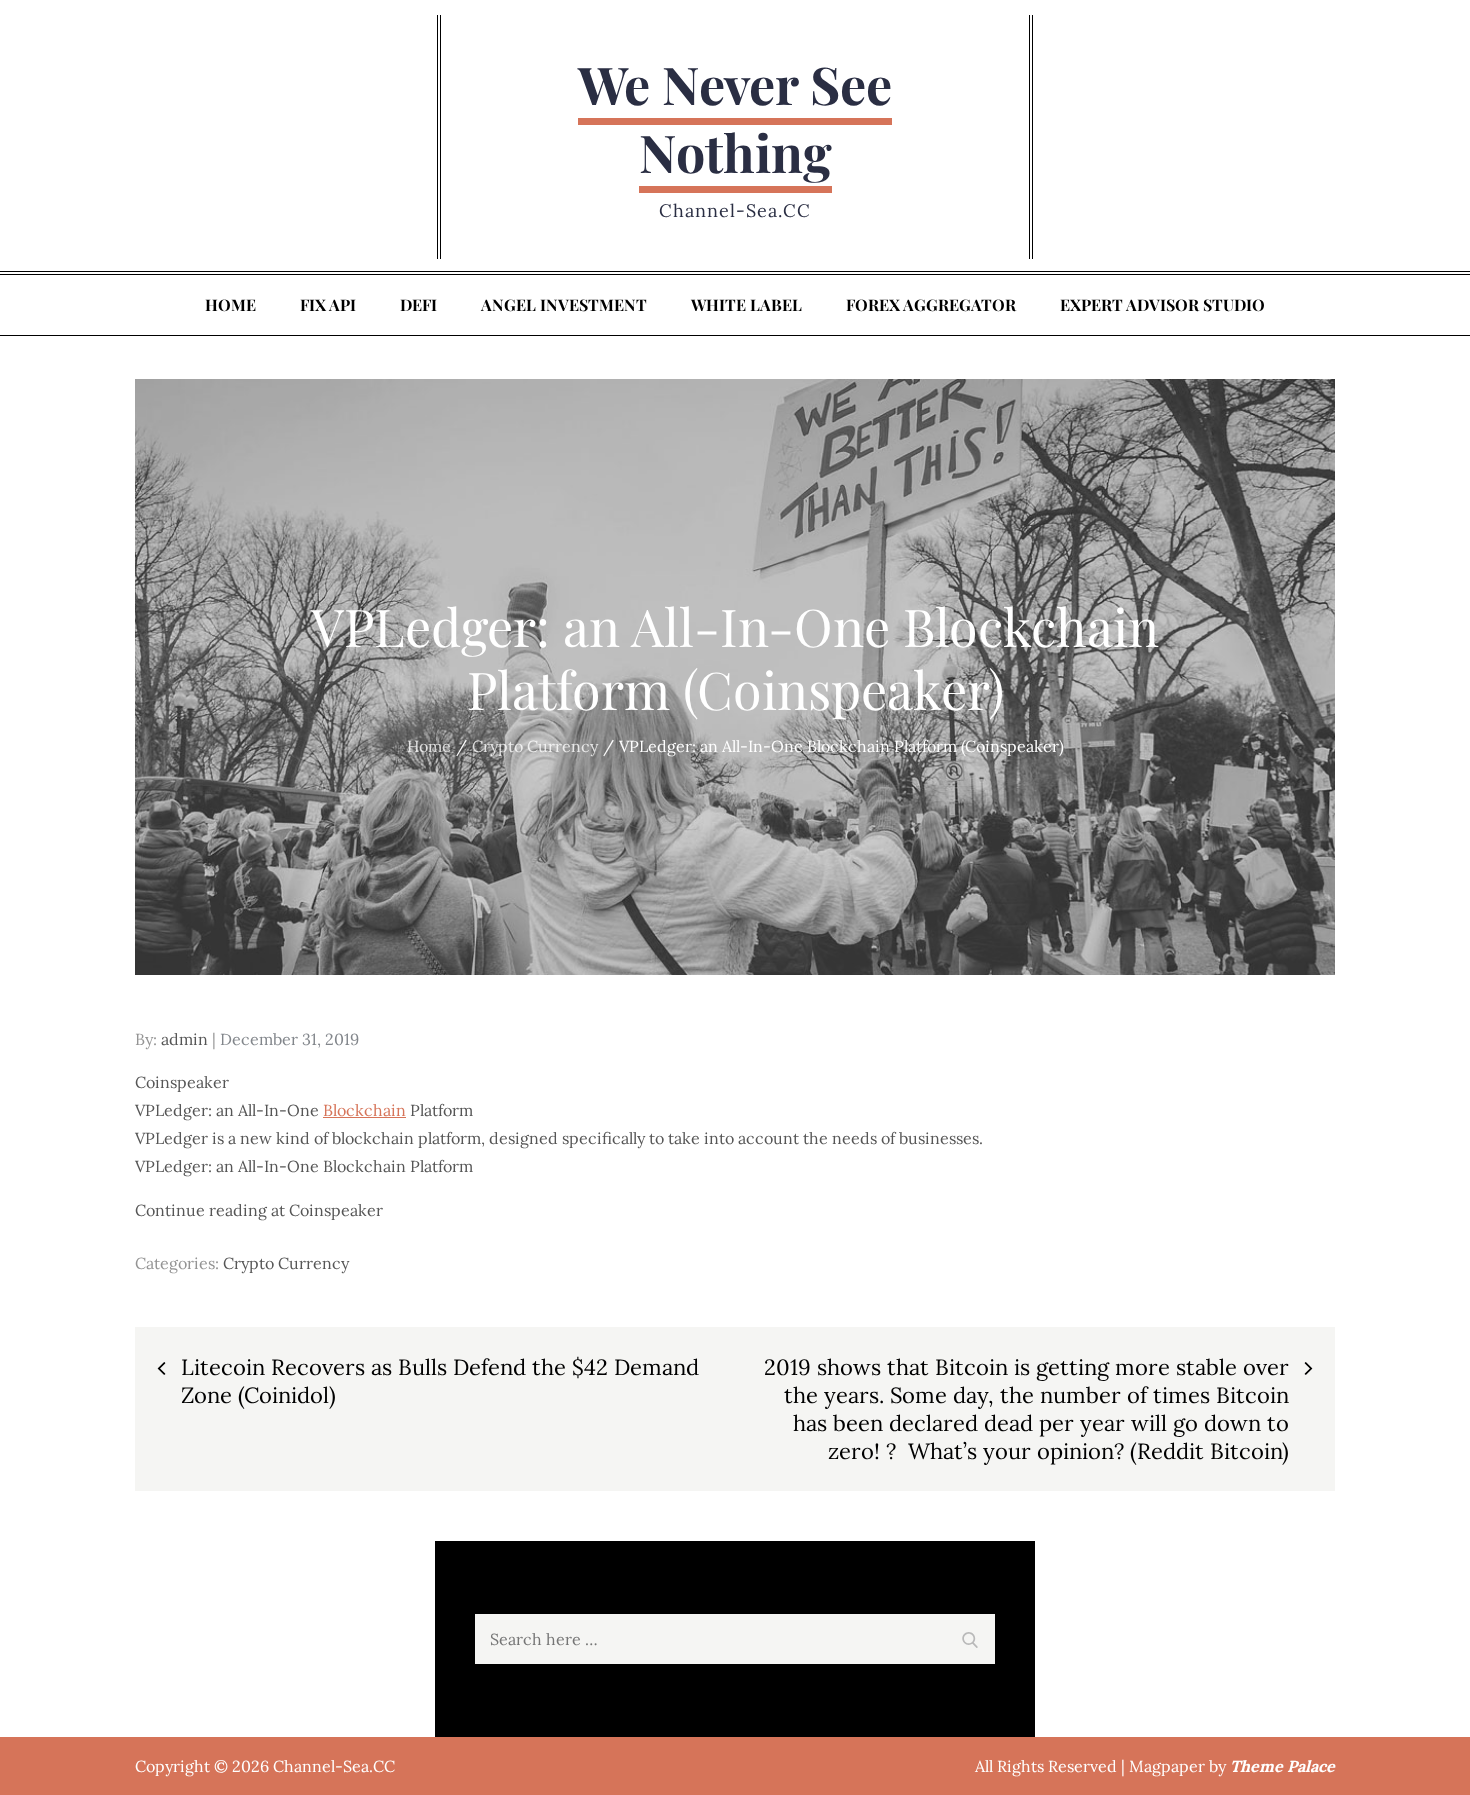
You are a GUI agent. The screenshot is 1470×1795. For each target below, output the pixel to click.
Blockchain (364, 1110)
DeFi (418, 304)
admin (184, 1039)
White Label (746, 304)
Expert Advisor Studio (1162, 304)
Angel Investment (564, 304)
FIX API (328, 304)
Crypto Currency (286, 1263)
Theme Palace (1282, 1766)
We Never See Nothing (735, 117)
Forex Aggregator (931, 304)
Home (230, 304)
